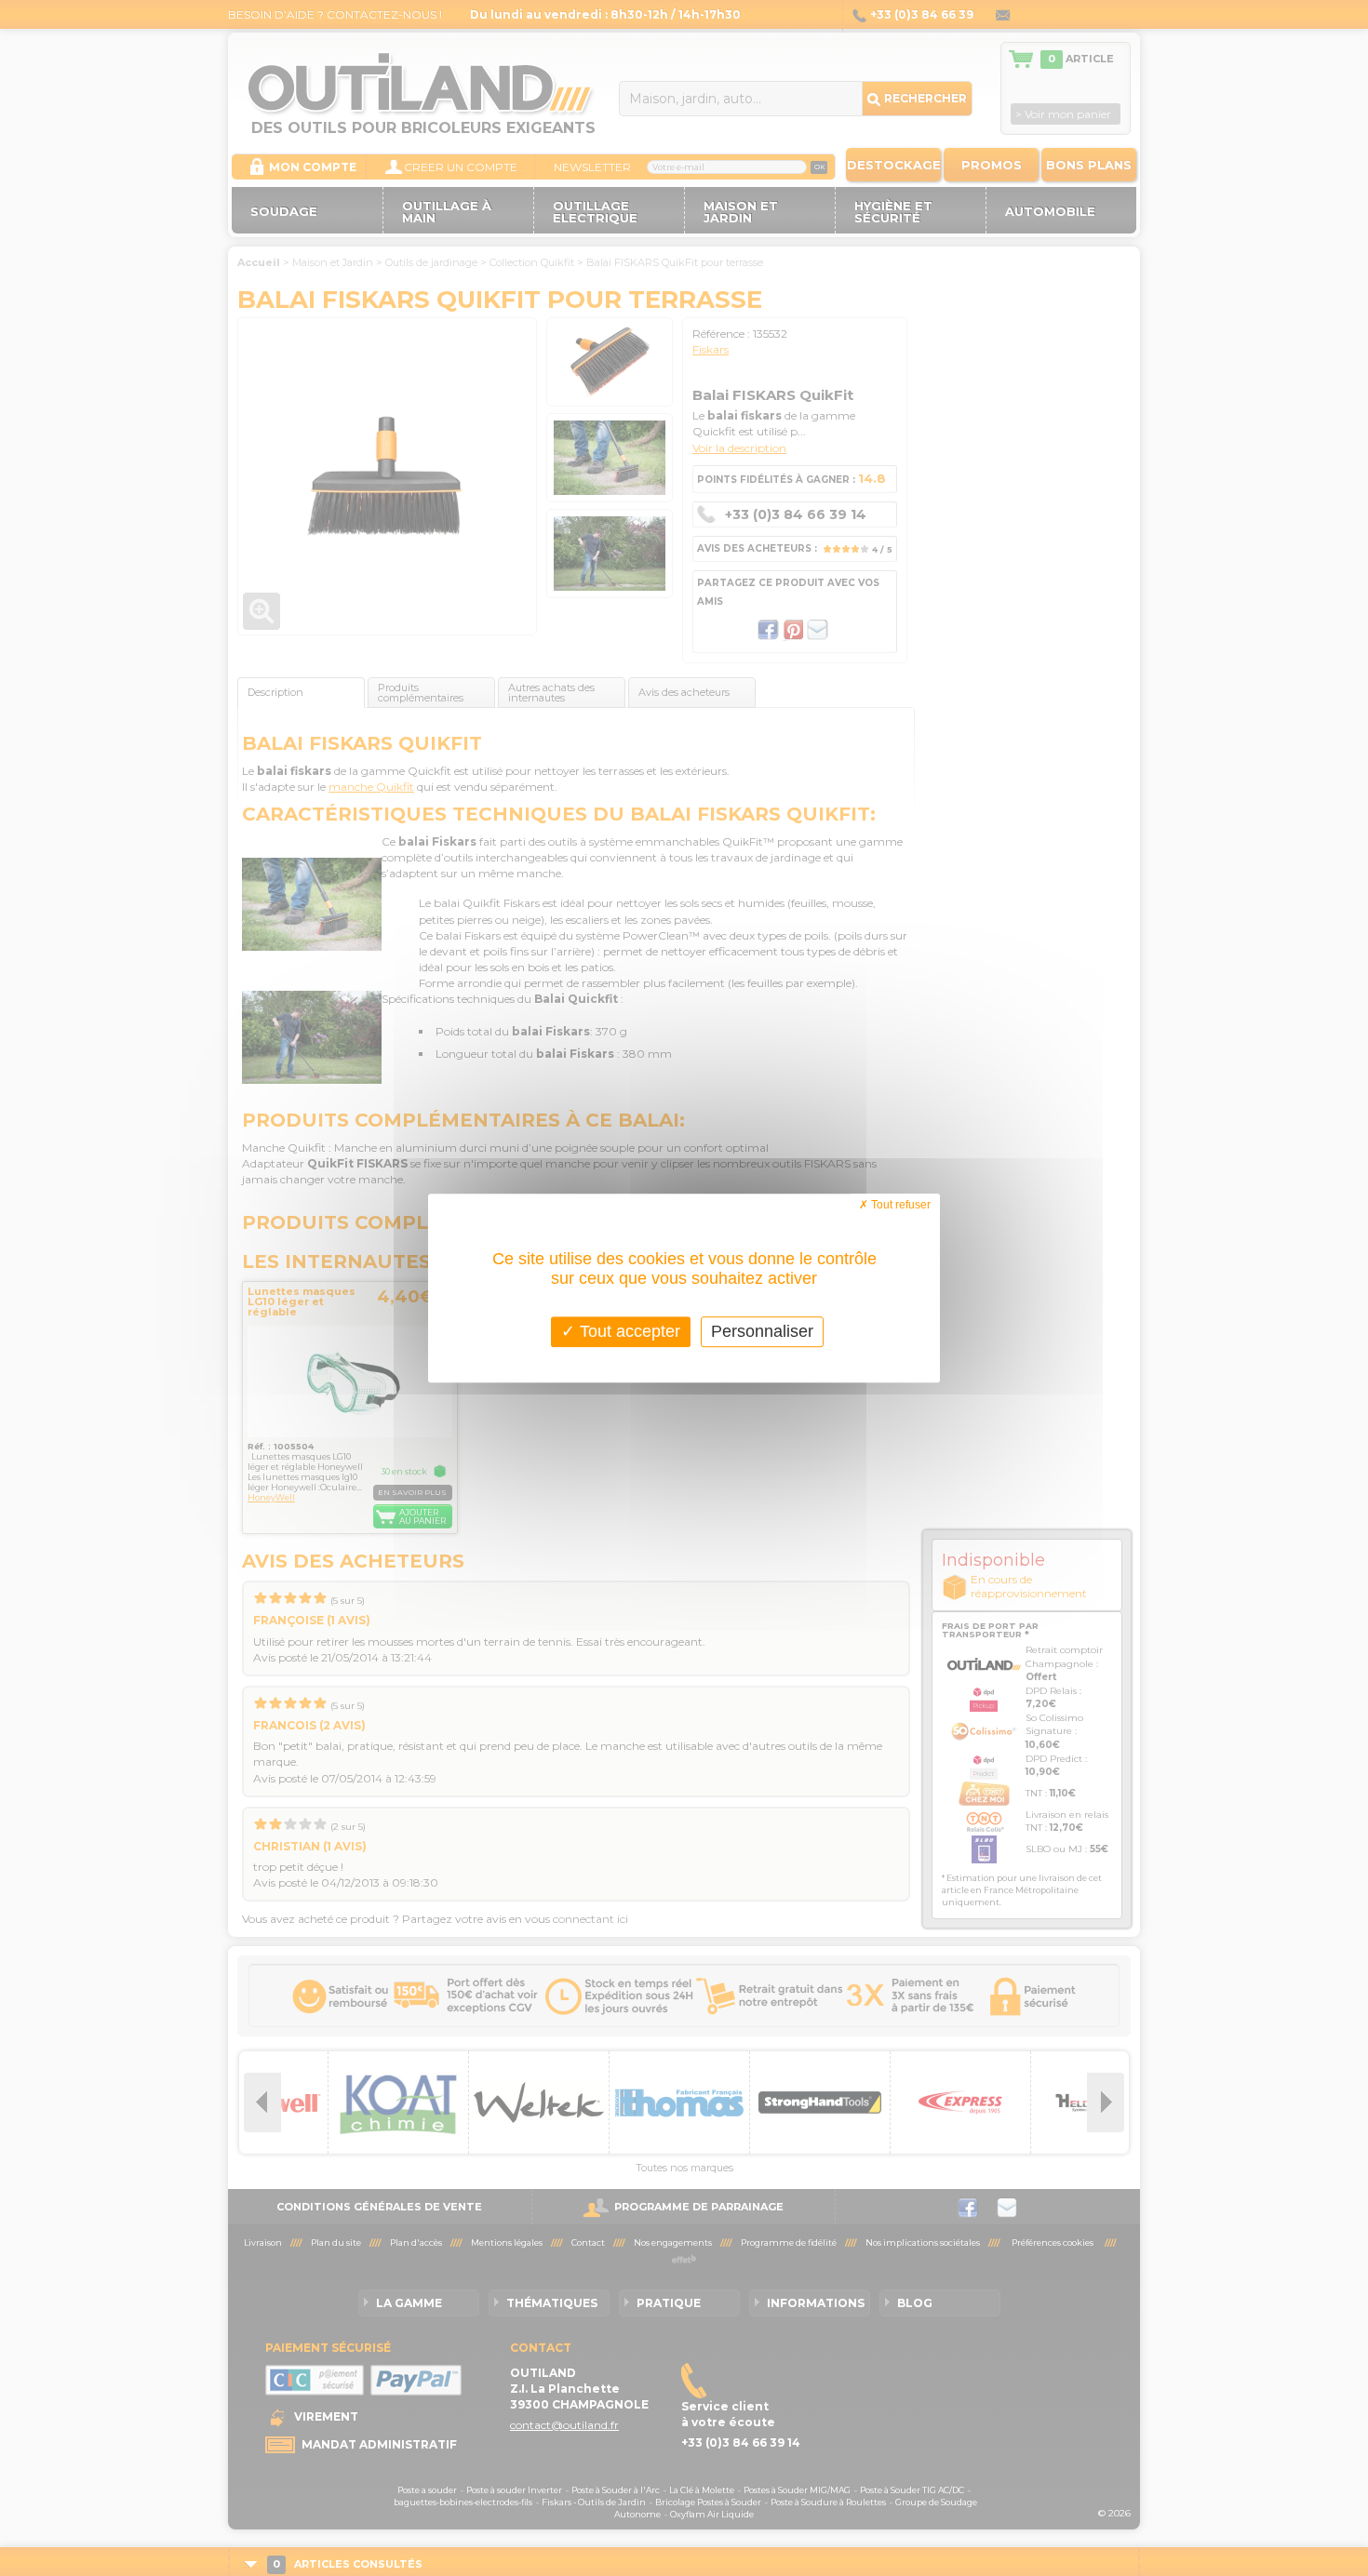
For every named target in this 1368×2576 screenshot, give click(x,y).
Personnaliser (762, 1331)
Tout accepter (628, 1331)
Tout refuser (899, 1205)
